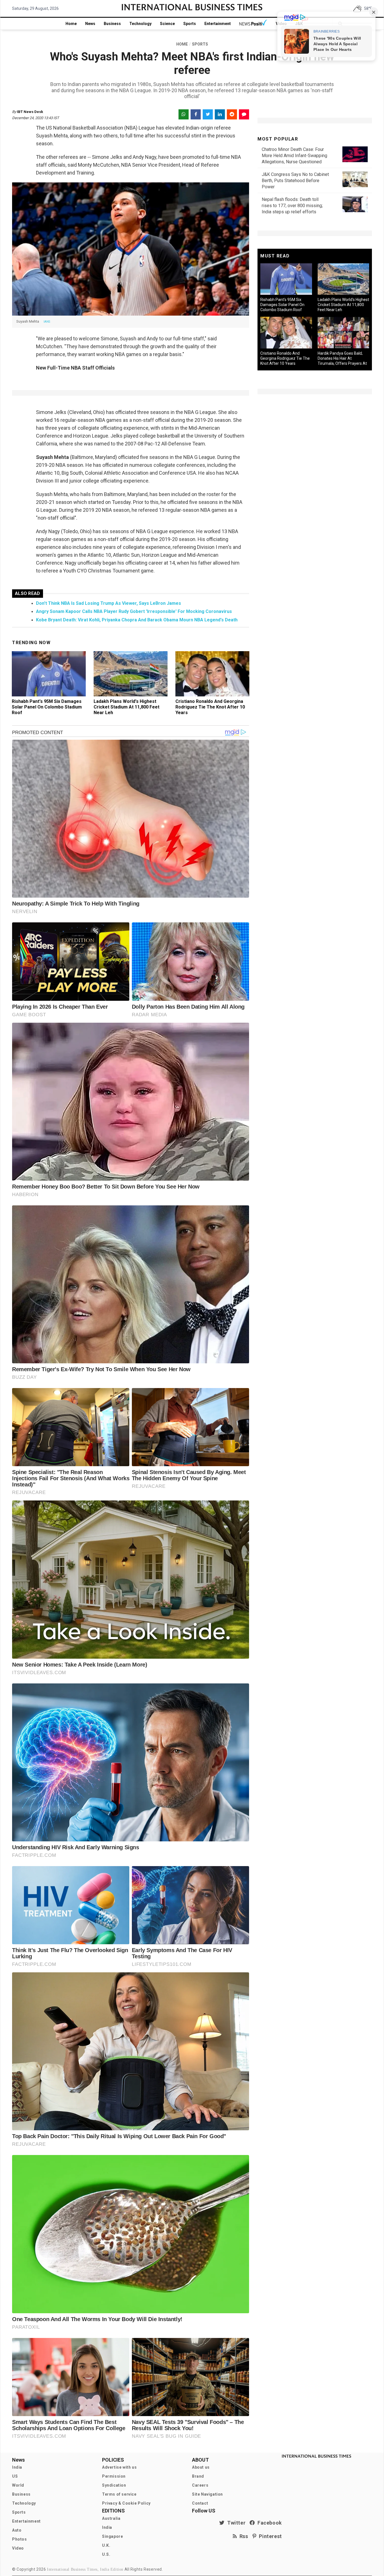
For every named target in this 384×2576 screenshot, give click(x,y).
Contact (200, 2503)
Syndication (114, 2485)
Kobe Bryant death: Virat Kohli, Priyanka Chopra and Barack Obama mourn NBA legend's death (137, 620)
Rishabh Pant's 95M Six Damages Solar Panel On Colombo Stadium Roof (47, 707)
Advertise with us (119, 2467)
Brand (198, 2476)
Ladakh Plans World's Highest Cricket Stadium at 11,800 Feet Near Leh (127, 707)
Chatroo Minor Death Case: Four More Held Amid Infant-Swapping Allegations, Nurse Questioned (294, 156)
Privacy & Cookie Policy (126, 2503)
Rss (243, 2536)
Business (112, 24)
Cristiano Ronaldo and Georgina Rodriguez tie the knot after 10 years (210, 707)
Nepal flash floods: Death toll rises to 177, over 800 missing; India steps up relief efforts (292, 206)
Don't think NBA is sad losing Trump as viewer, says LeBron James (109, 603)
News (90, 24)
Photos (20, 2539)
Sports (190, 24)
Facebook (268, 2523)
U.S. (106, 2554)
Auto (17, 2530)
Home (71, 24)
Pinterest (269, 2536)
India (17, 2467)
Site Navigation (207, 2494)
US (15, 2476)
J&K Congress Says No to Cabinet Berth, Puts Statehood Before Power (295, 181)
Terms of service (119, 2494)
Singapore (112, 2536)
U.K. (106, 2545)
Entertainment (218, 24)
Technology (140, 24)
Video (18, 2548)
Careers (200, 2485)
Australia (111, 2518)
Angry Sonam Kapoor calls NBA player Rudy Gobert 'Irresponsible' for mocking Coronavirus (134, 611)
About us (201, 2467)
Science (167, 24)
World (18, 2485)
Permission (114, 2476)
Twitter (235, 2523)
